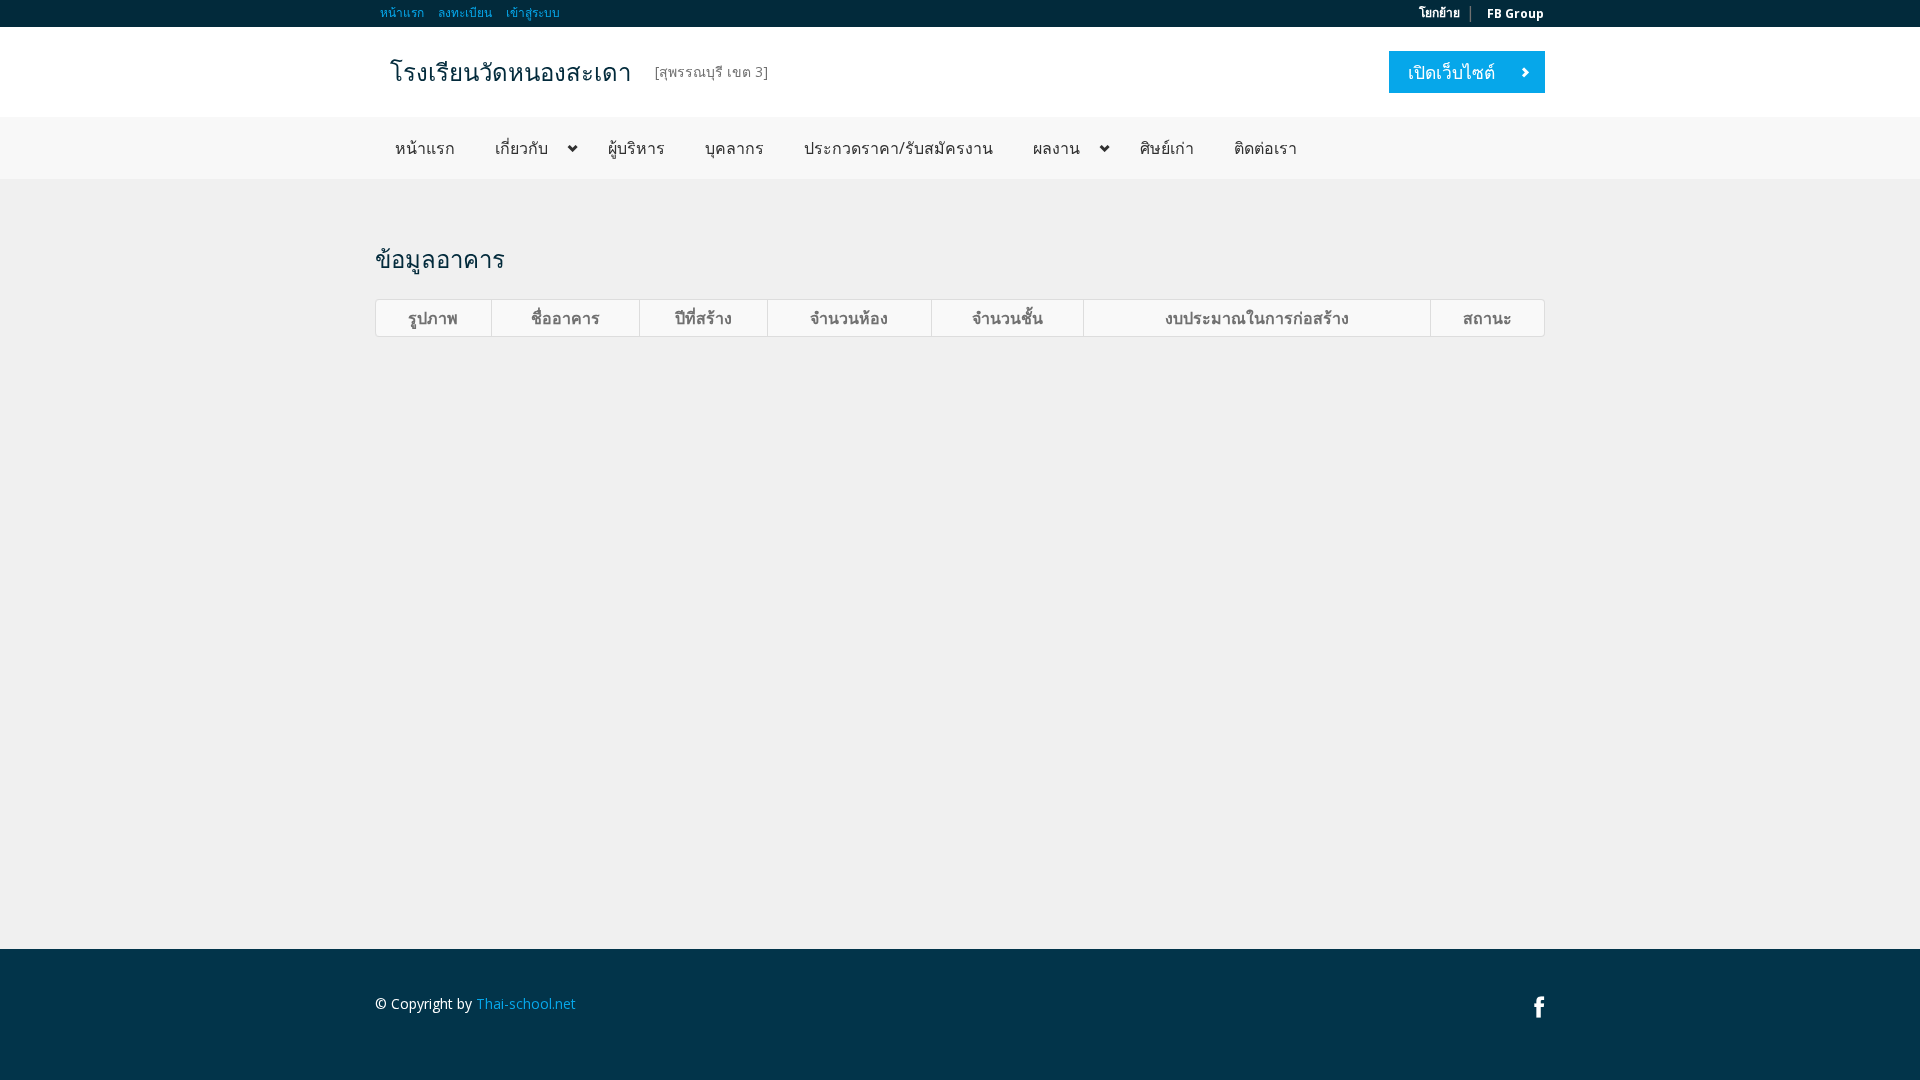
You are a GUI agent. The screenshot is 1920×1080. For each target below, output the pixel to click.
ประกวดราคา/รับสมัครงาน (898, 148)
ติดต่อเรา (1265, 148)
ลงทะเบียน (465, 12)
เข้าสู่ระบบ (533, 12)
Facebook (1539, 1006)
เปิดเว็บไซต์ (1451, 72)
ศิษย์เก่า (1167, 148)
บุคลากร (734, 148)
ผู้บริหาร (636, 148)
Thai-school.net (526, 1003)
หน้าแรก (402, 12)
